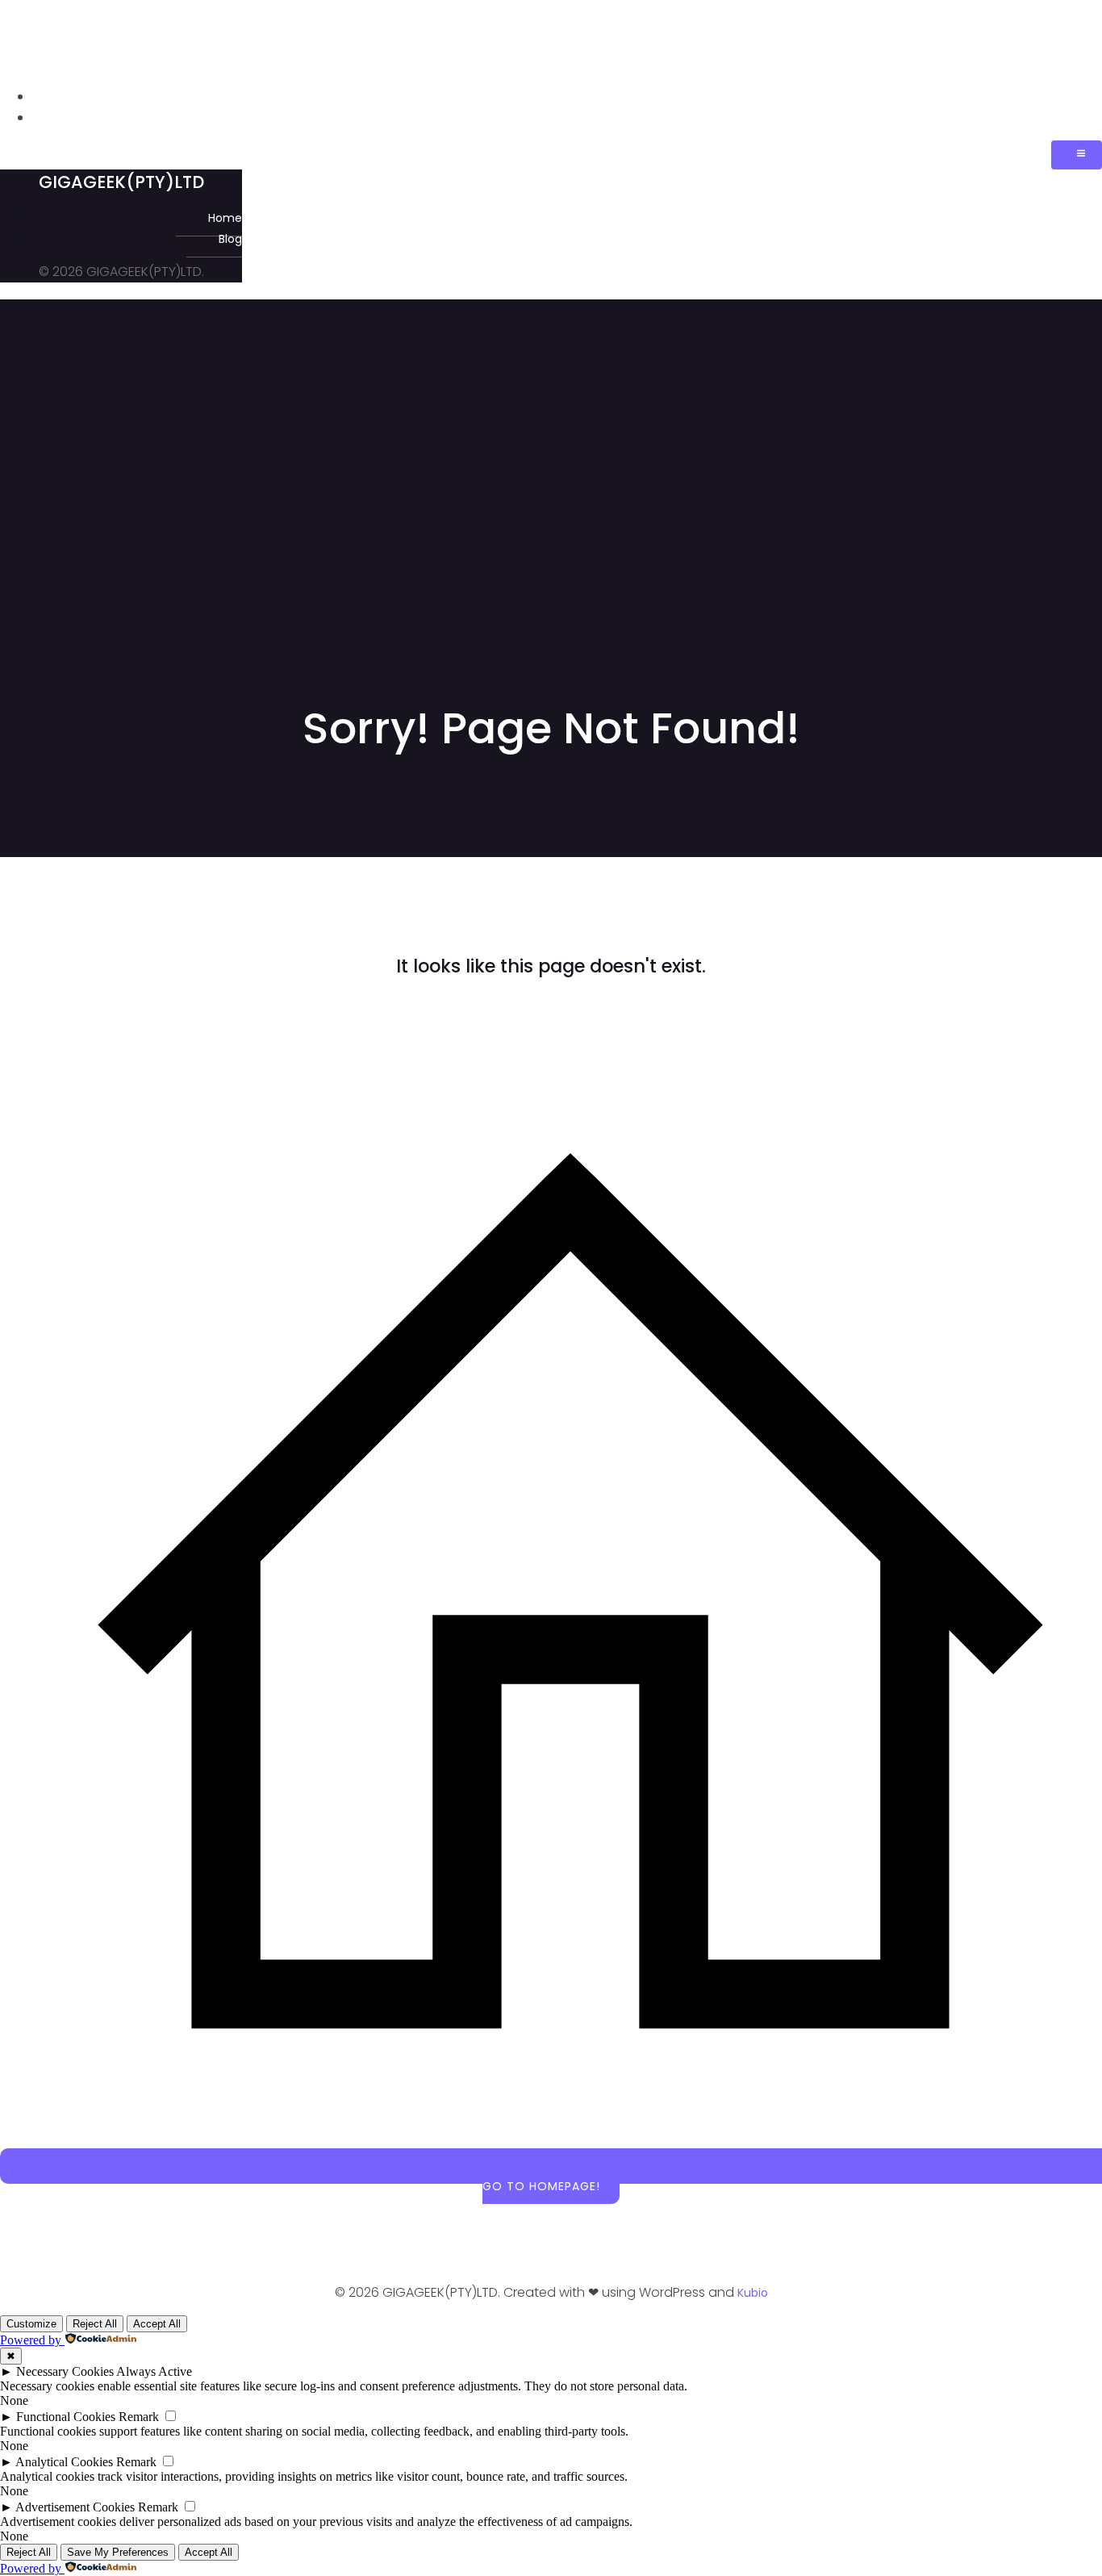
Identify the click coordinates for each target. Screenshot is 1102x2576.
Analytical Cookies (64, 2462)
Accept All (157, 2324)
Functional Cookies (66, 2417)
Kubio (753, 2293)
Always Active (154, 2371)
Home (1084, 97)
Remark (139, 2417)
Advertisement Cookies (75, 2507)
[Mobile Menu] (1077, 155)
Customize (31, 2324)
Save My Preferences (118, 2552)
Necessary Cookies (65, 2371)
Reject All (95, 2324)
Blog (1085, 118)
